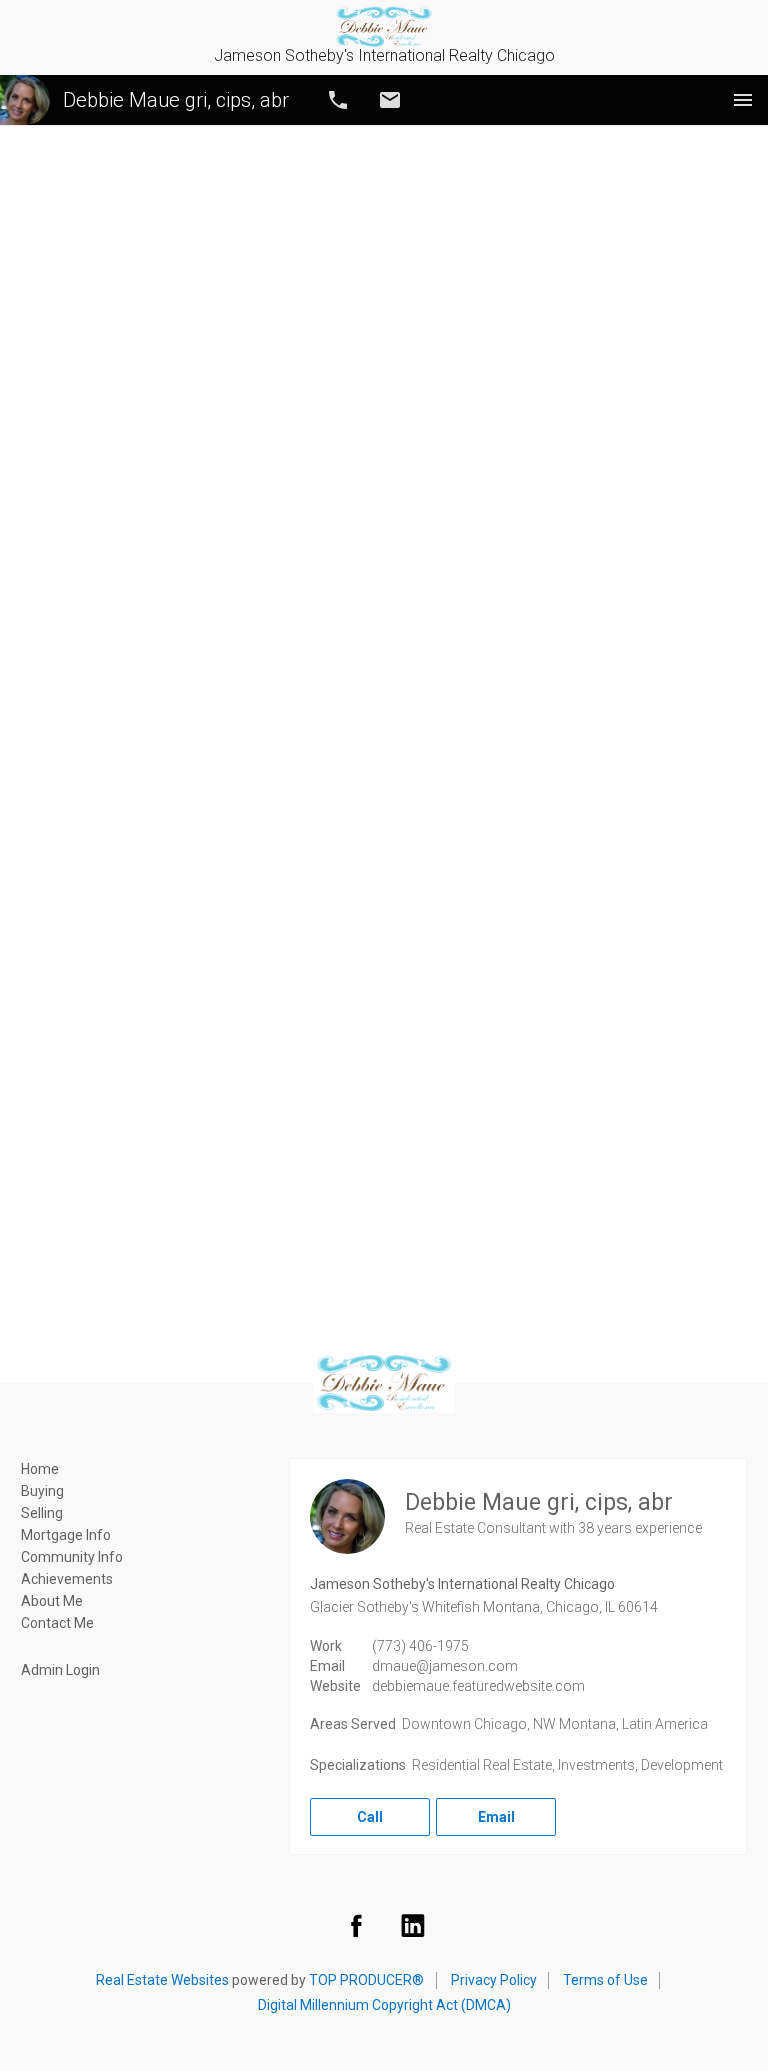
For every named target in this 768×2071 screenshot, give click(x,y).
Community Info (72, 1557)
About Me (52, 1601)
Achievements (67, 1579)
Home (40, 1469)
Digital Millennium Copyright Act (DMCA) (384, 2005)
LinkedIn (413, 1925)
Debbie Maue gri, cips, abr (176, 100)
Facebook (356, 1925)
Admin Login (60, 1670)
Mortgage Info (66, 1535)
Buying (42, 1491)
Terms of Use (605, 1980)
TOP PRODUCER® (366, 1980)
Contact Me (57, 1623)
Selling (42, 1513)
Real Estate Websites (162, 1980)
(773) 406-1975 (420, 1646)
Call (338, 100)
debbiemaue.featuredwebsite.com (478, 1686)
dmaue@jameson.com (445, 1666)
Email (390, 100)
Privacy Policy (494, 1980)
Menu (743, 100)
